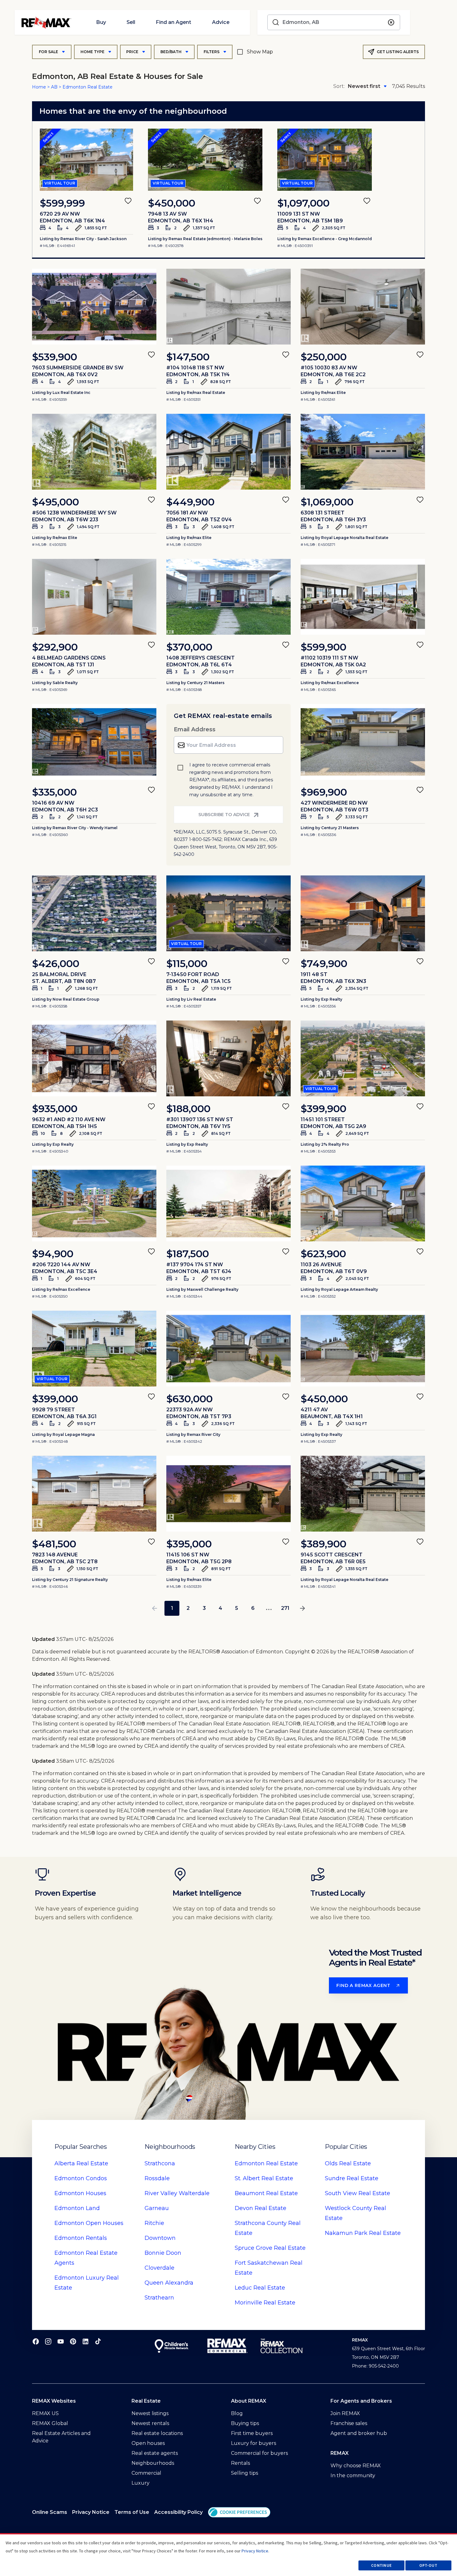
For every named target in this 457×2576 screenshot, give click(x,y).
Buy (101, 22)
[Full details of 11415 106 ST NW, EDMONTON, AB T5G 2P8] (228, 1494)
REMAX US (45, 2413)
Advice (221, 22)
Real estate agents (155, 2453)
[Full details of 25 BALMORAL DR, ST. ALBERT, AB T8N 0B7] (94, 913)
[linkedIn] (85, 2341)
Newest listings (150, 2413)
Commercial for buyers (259, 2453)
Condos (81, 2178)
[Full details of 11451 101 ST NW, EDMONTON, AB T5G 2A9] (363, 1058)
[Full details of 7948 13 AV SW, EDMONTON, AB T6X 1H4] (205, 160)
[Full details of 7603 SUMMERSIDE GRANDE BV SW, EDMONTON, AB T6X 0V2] (94, 307)
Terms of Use (132, 2512)
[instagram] (48, 2341)
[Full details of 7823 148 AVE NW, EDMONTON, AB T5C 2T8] (94, 1494)
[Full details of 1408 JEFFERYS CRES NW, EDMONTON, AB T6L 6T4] (228, 597)
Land (77, 2208)
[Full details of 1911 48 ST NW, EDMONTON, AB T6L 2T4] (363, 913)
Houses (80, 2193)
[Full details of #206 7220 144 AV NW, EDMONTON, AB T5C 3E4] (94, 1204)
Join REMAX (345, 2413)
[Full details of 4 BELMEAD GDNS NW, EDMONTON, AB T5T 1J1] (94, 597)
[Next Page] (302, 1608)
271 (285, 1608)
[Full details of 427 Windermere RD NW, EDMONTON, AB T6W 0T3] (363, 742)
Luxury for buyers (254, 2443)
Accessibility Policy (178, 2512)
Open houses (148, 2443)
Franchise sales (349, 2423)
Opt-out (428, 2565)
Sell (131, 22)
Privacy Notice (91, 2512)
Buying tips (245, 2423)
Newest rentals (150, 2423)
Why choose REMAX (356, 2466)
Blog (237, 2413)
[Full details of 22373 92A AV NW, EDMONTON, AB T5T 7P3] (228, 1349)
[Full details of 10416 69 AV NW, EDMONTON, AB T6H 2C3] (94, 742)
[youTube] (61, 2341)
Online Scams (50, 2512)
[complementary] (239, 2512)
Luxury (141, 2483)
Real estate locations (157, 2433)
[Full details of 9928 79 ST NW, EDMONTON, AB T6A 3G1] (94, 1349)
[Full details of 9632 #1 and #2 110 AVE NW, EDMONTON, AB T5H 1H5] (94, 1058)
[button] (239, 2512)
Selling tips (245, 2473)
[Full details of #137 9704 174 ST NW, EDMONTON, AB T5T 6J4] (228, 1204)
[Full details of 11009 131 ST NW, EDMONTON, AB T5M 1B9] (325, 160)
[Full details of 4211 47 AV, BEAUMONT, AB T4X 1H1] (363, 1349)
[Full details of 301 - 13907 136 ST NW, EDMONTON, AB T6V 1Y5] (228, 1058)
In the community (353, 2476)
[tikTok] (98, 2341)
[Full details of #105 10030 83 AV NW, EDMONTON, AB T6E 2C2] (363, 307)
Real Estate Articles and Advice (61, 2437)
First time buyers (252, 2433)
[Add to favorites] (128, 201)
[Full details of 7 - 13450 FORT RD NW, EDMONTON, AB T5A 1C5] (228, 913)
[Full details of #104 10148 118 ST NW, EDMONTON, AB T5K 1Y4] (228, 307)
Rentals (81, 2238)
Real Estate (81, 2163)
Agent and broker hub (359, 2433)
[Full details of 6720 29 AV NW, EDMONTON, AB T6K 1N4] (86, 160)
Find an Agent (173, 22)
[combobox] (334, 22)
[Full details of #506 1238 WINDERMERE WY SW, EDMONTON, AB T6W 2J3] (94, 452)
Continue (381, 2565)
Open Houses (89, 2223)
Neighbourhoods (153, 2463)
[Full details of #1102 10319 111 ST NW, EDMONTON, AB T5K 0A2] (363, 597)
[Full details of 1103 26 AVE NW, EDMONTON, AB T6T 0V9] (363, 1204)
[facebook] (36, 2341)
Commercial (146, 2473)
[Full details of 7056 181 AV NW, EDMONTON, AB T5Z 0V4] (228, 452)
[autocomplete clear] (391, 23)
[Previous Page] (155, 1608)
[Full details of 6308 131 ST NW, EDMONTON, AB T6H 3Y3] (363, 452)
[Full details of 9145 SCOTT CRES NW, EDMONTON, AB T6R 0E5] (363, 1494)
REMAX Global (50, 2423)
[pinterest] (73, 2341)
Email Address (195, 729)
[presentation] (86, 160)
